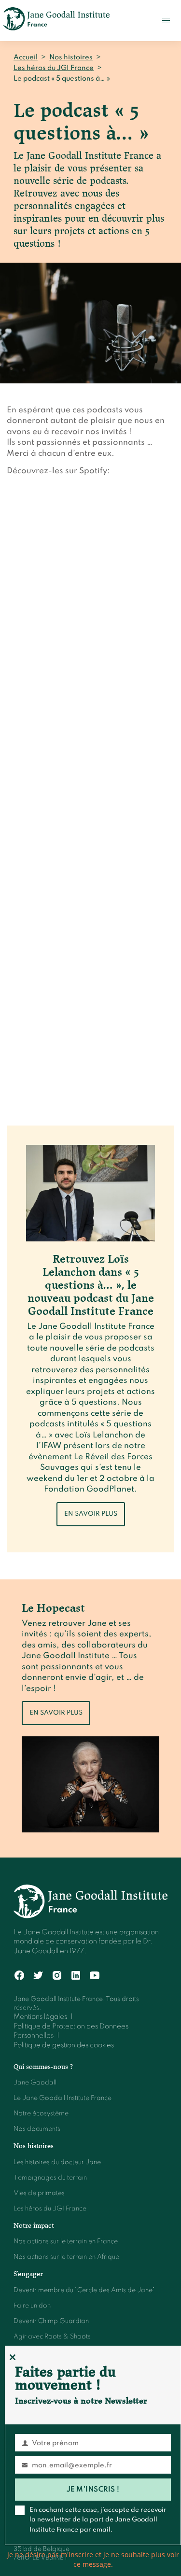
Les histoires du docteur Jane (57, 2162)
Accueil (26, 57)
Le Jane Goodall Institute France (63, 2098)
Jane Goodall (35, 2083)
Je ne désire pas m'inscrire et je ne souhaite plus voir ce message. (93, 2559)
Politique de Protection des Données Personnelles (71, 2031)
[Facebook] (20, 1976)
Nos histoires (71, 57)
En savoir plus (91, 1514)
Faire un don (32, 2306)
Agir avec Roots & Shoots (52, 2337)
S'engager (28, 2274)
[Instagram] (57, 1976)
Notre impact (34, 2225)
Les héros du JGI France (54, 68)
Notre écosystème (41, 2114)
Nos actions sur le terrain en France (66, 2242)
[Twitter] (38, 1976)
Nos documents (37, 2129)
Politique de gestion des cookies (64, 2045)
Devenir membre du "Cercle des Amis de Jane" (84, 2290)
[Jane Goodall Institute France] (56, 21)
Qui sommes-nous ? (43, 2067)
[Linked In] (76, 1976)
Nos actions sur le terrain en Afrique (66, 2257)
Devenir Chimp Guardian (51, 2321)
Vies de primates (39, 2193)
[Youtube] (95, 1976)
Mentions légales (40, 2017)
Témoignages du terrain (50, 2178)
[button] (166, 21)
